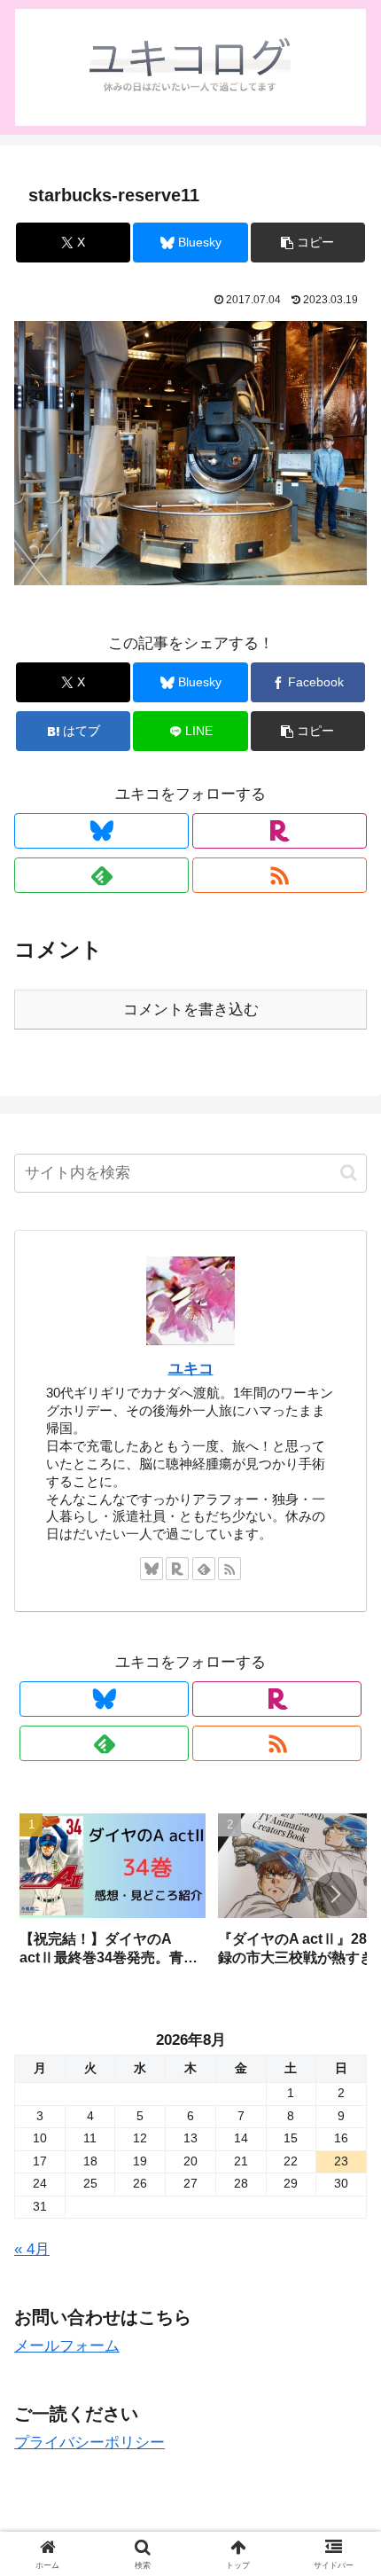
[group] (113, 1896)
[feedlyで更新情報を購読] (101, 875)
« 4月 (32, 2249)
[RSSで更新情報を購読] (280, 875)
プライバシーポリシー (89, 2443)
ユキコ (191, 1369)
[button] (308, 243)
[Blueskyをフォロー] (101, 831)
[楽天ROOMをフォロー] (280, 831)
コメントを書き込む (191, 1010)
